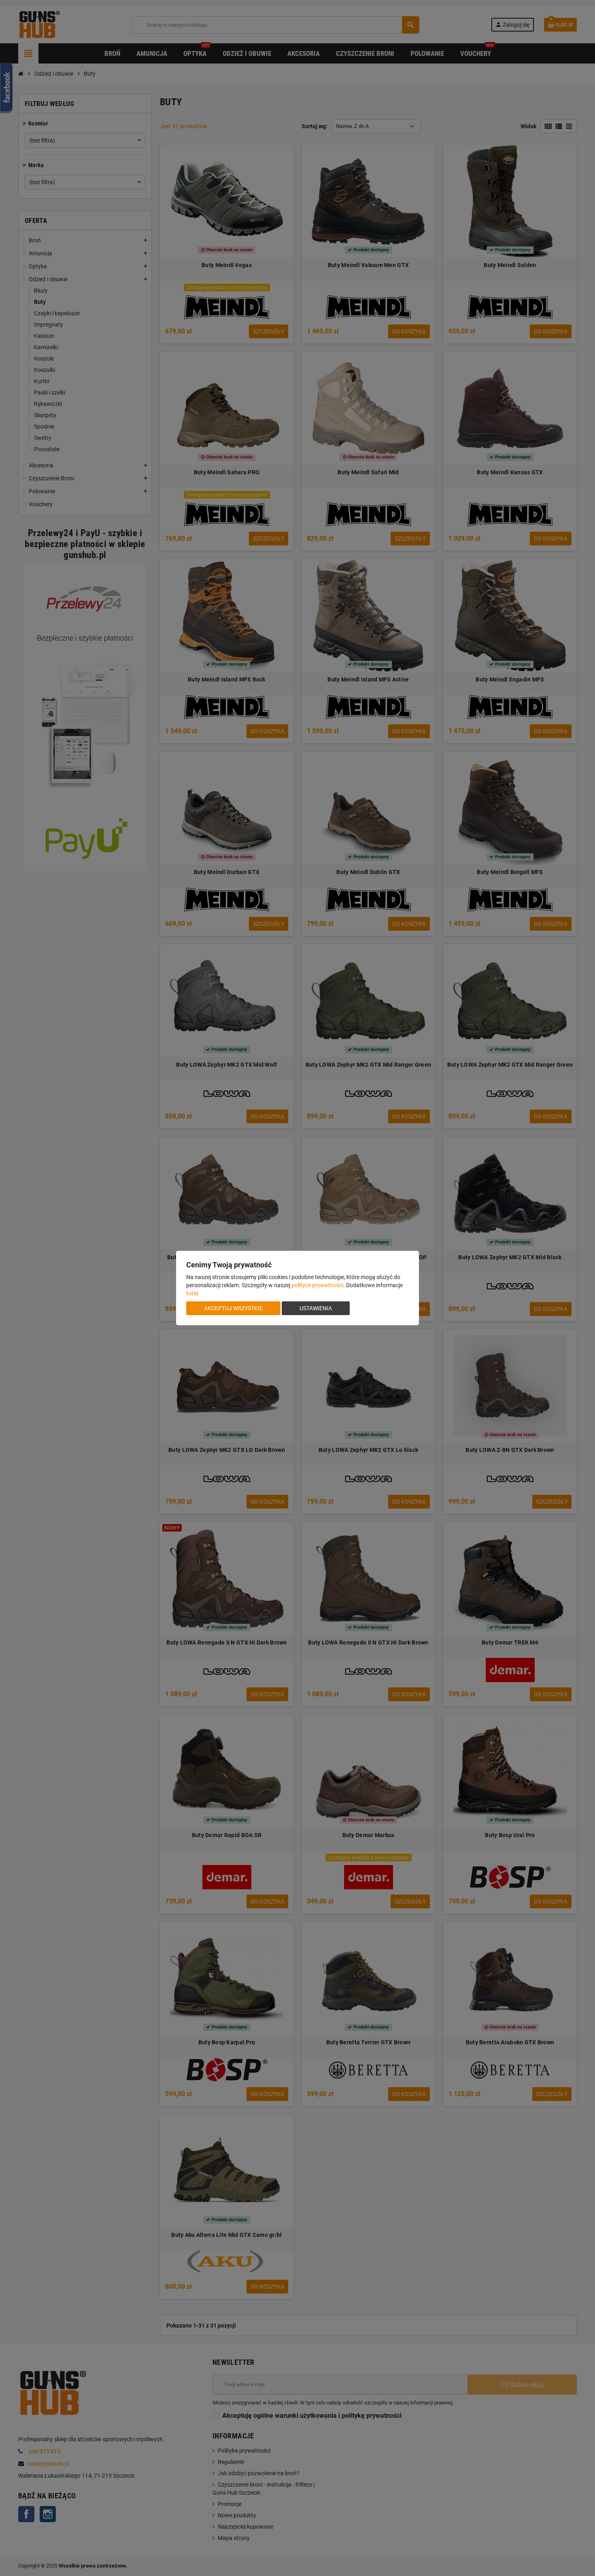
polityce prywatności (317, 1285)
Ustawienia (316, 1308)
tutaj (192, 1293)
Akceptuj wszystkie (233, 1308)
